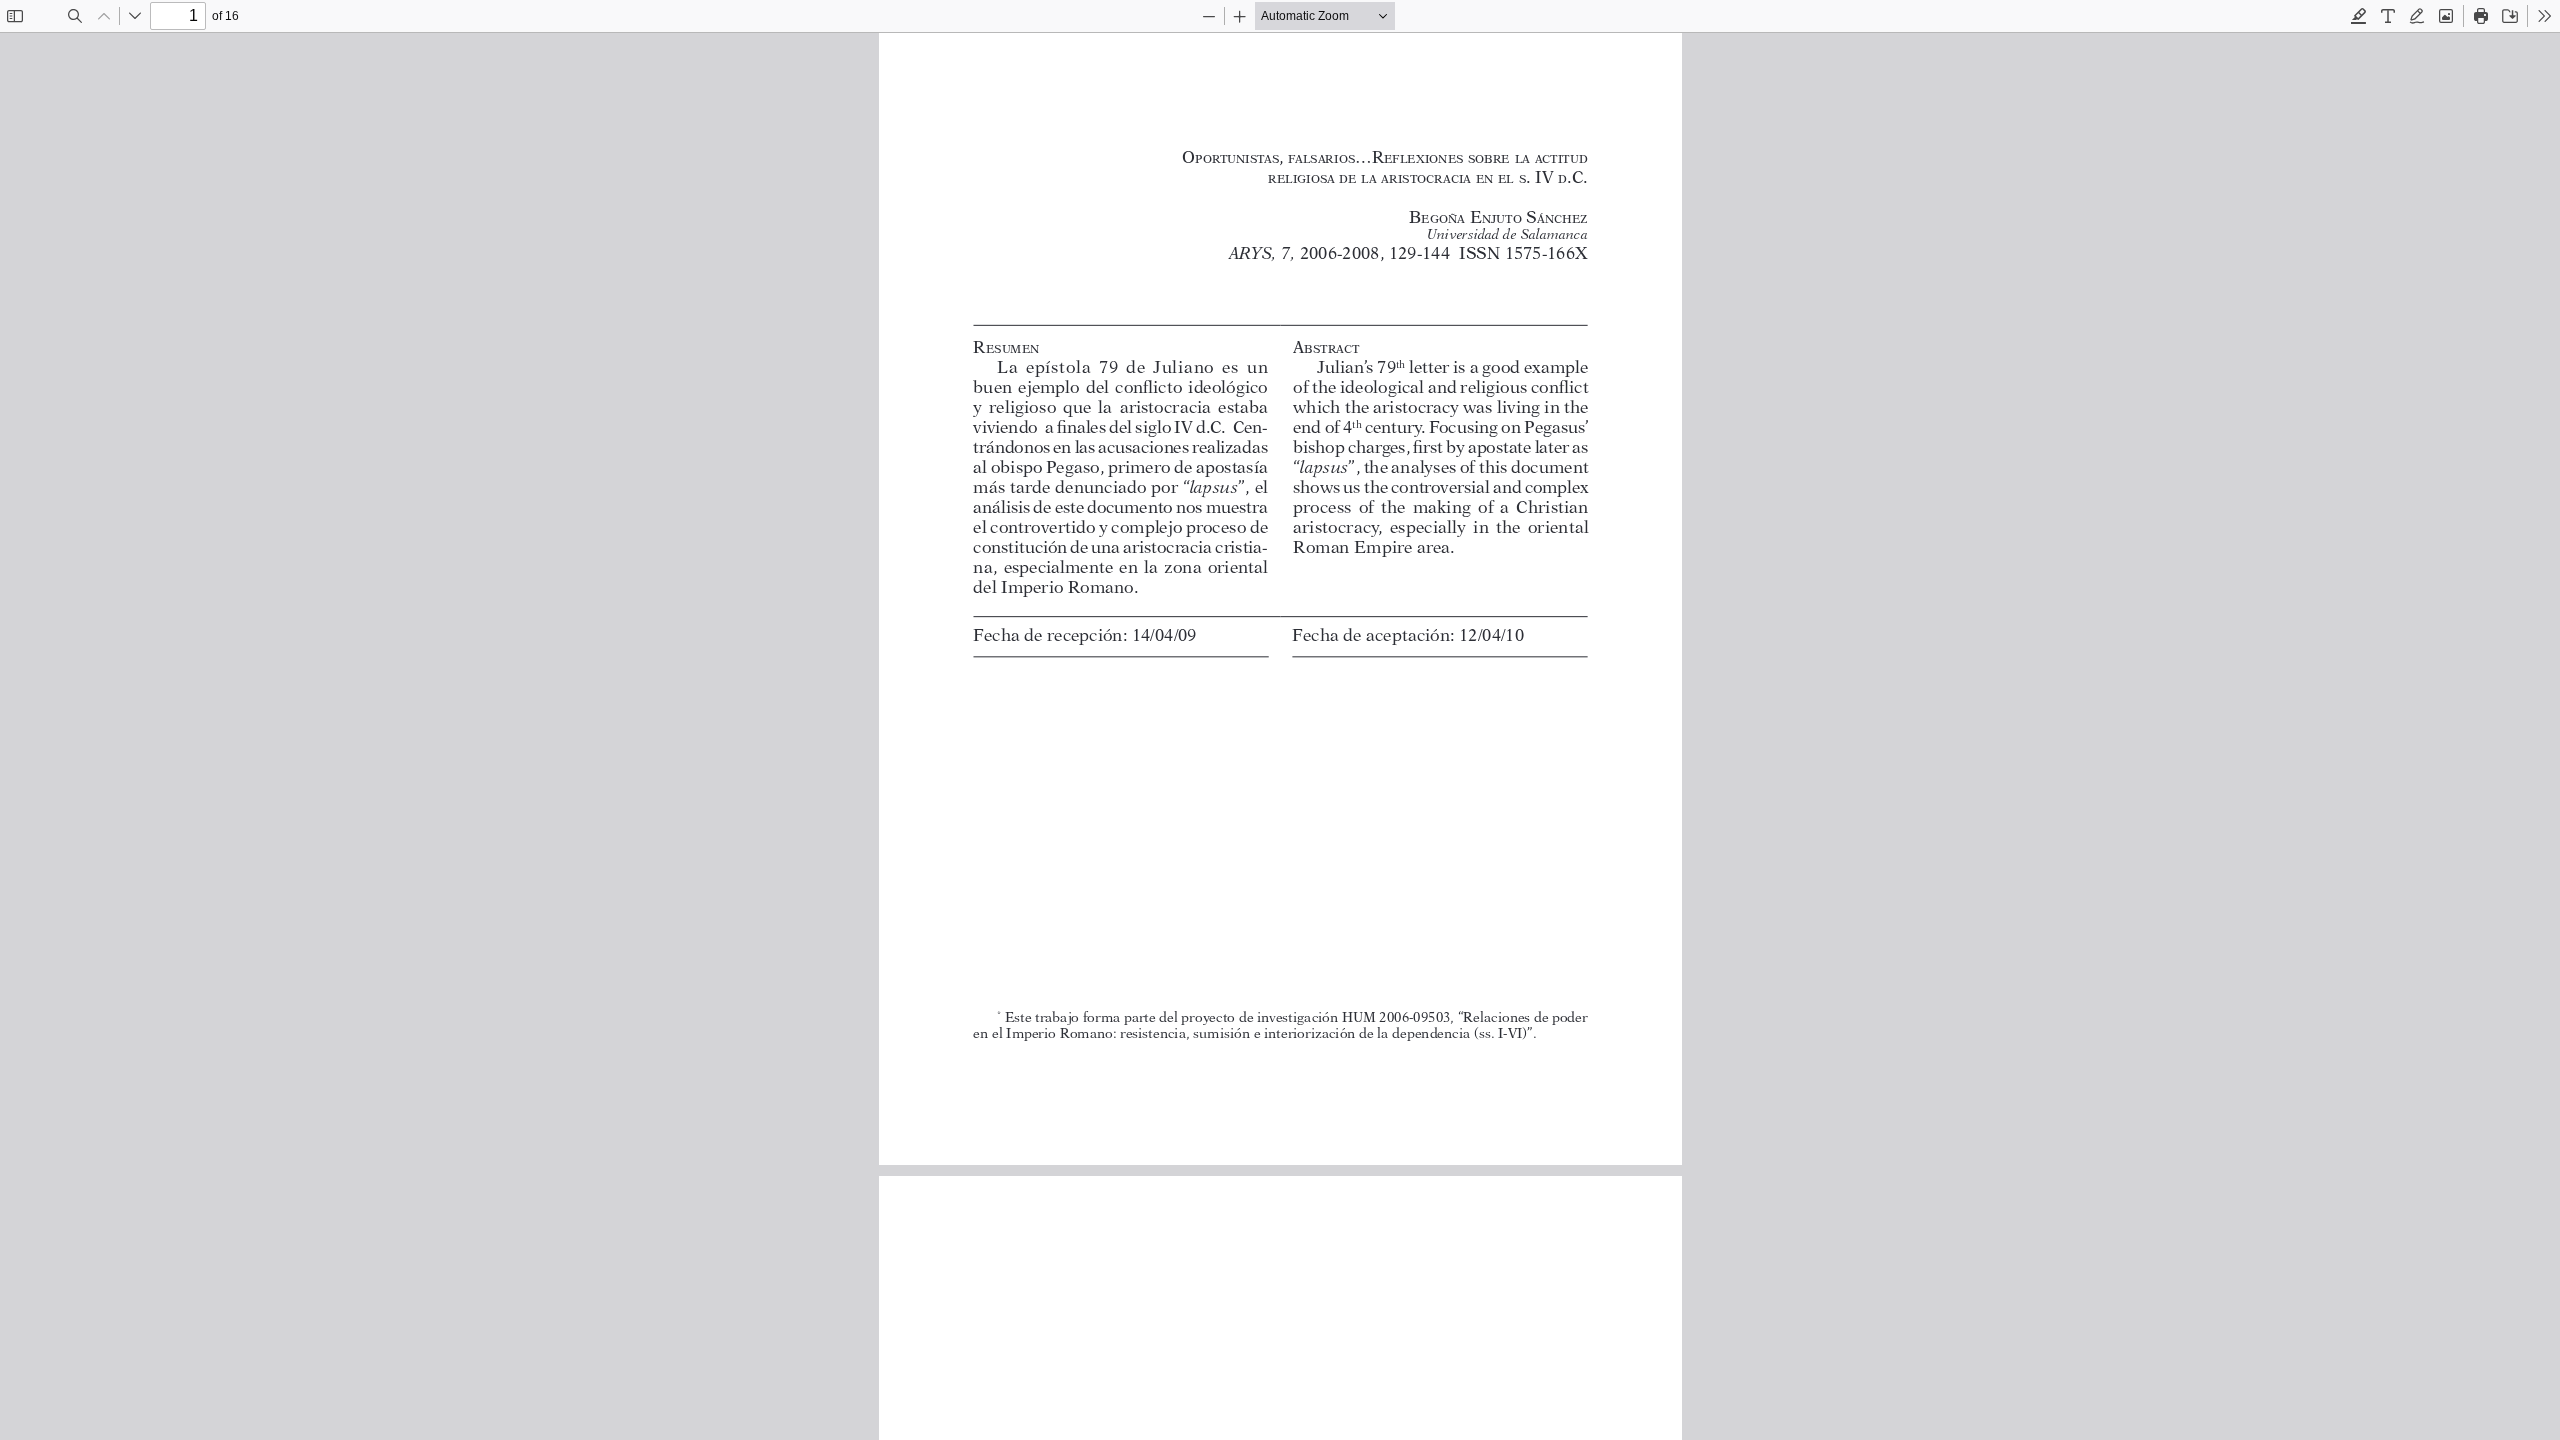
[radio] (2359, 16)
